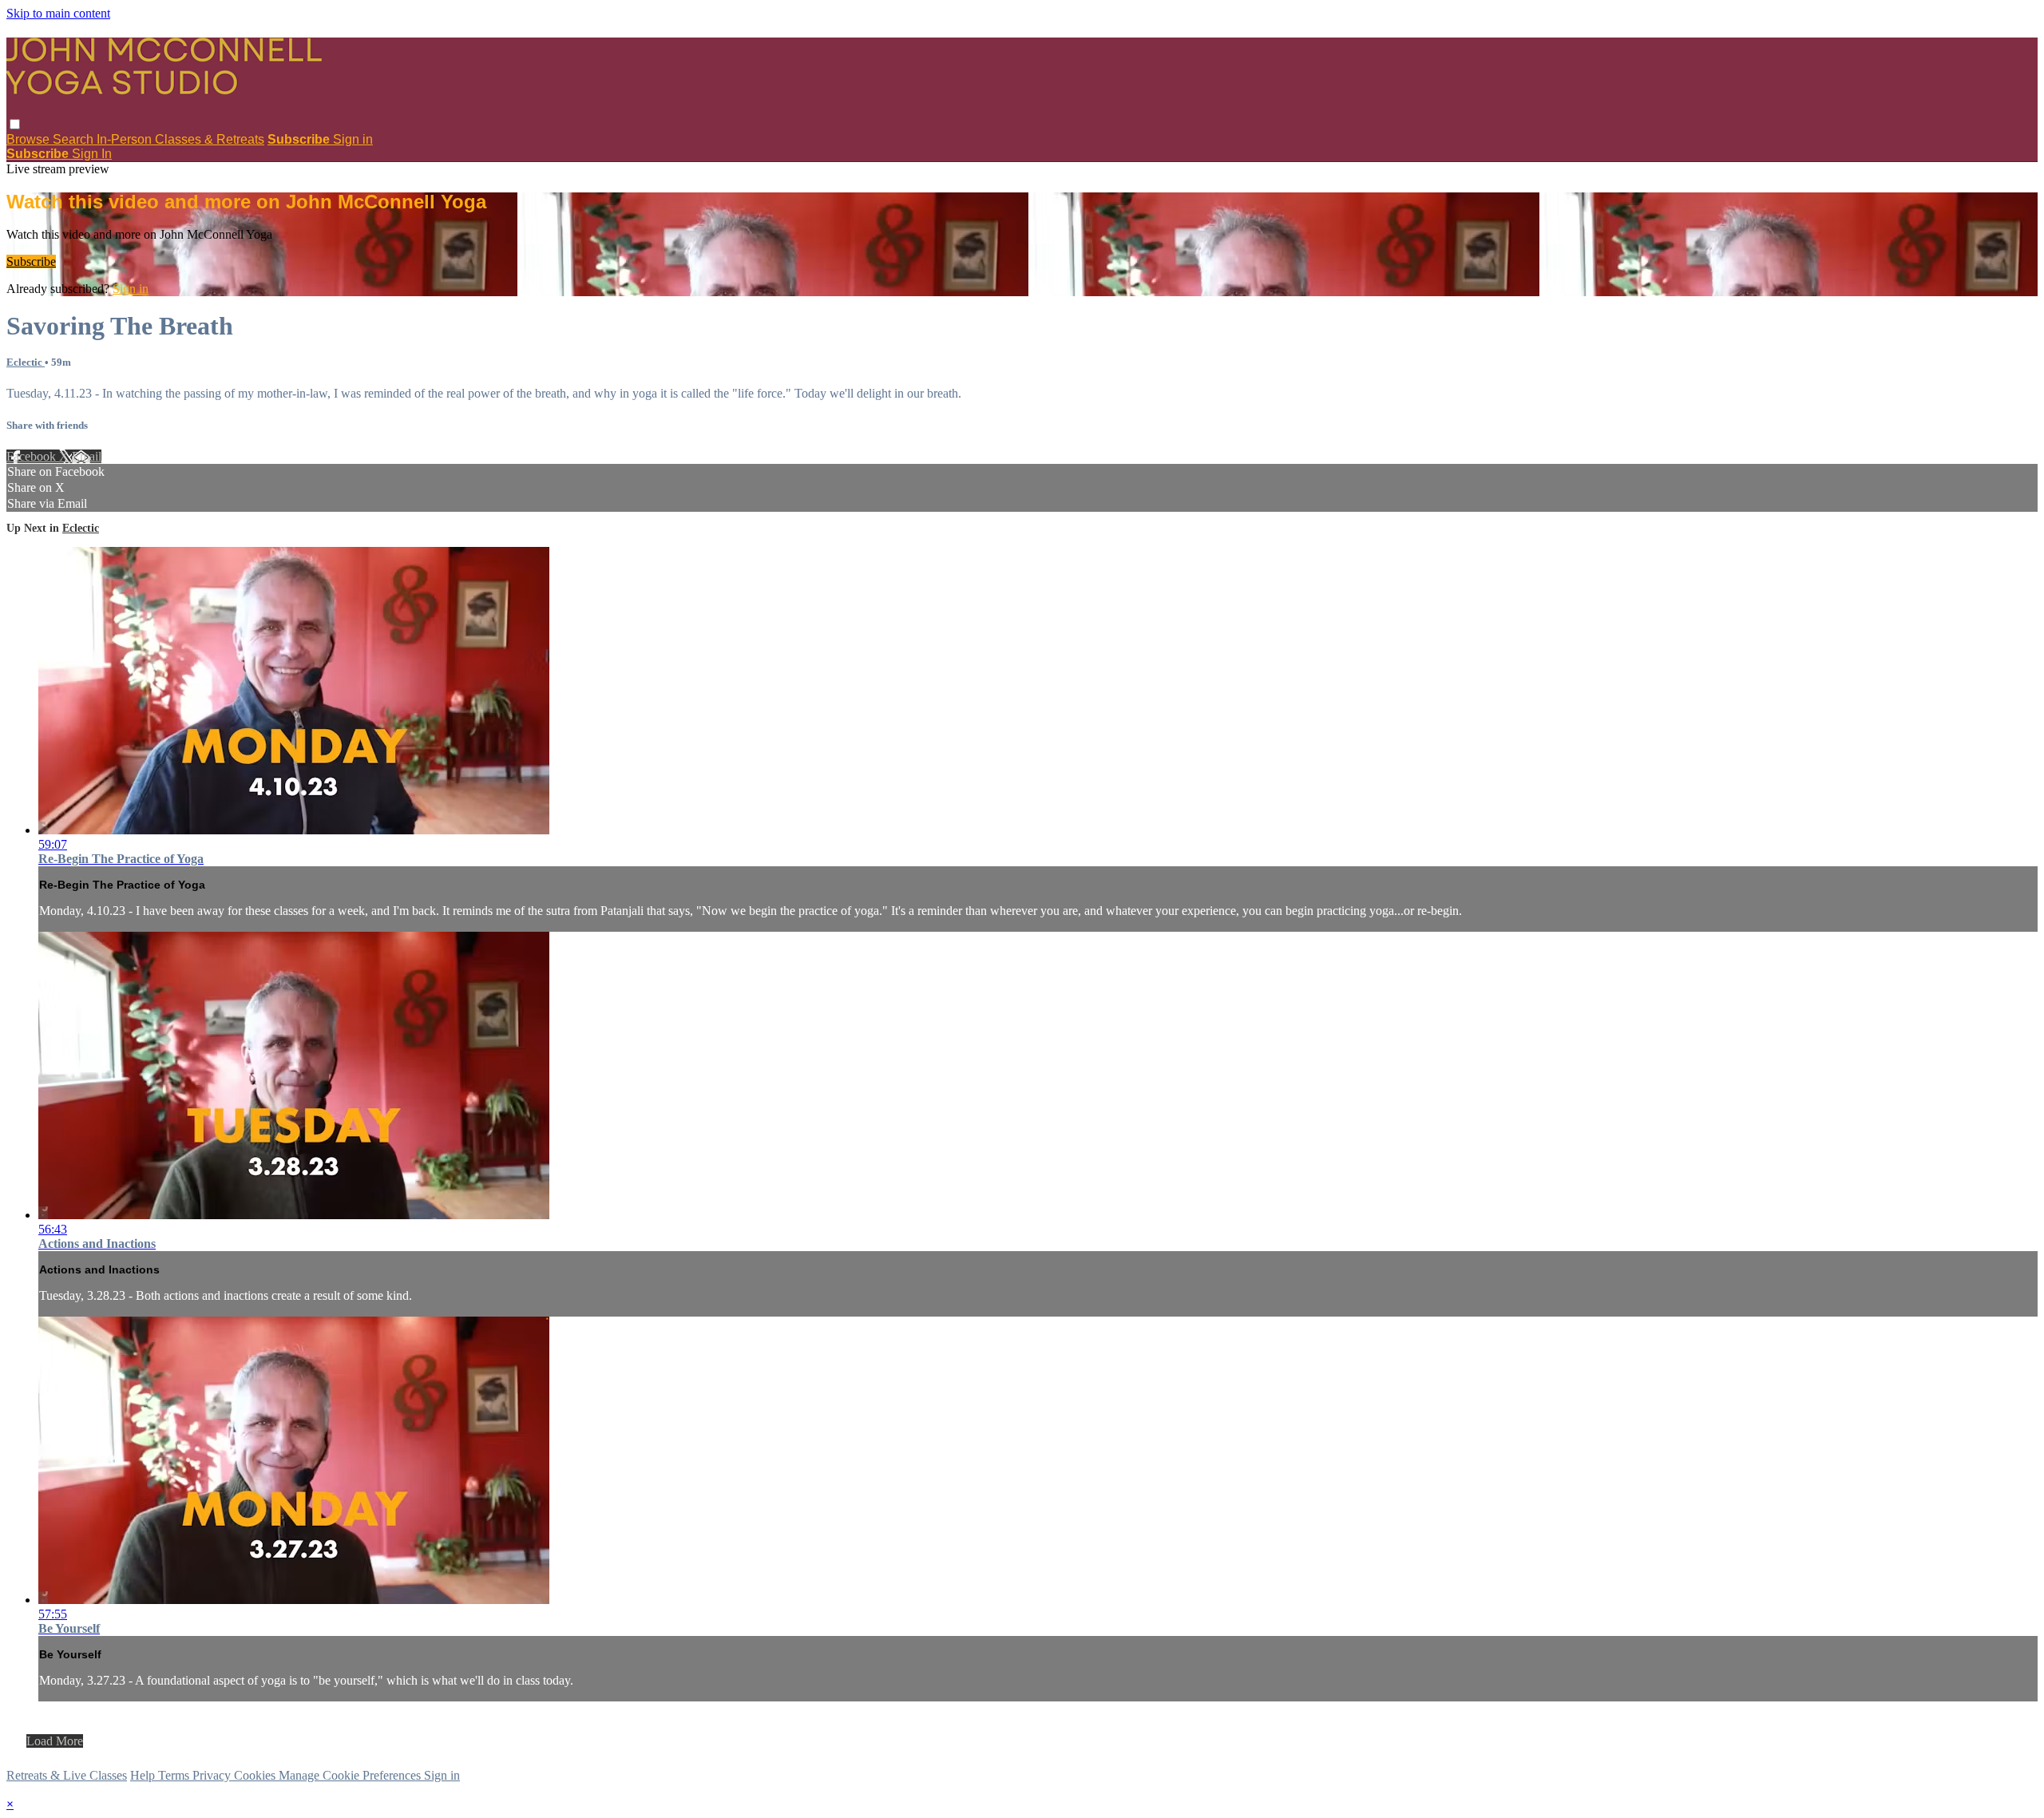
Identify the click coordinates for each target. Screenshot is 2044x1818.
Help (144, 1775)
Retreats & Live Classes (67, 1775)
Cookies (256, 1775)
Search (75, 139)
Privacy (213, 1775)
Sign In (92, 154)
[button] (15, 124)
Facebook (33, 456)
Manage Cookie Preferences (351, 1775)
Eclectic (26, 362)
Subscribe (31, 261)
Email (87, 456)
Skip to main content (58, 13)
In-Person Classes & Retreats (180, 139)
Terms (175, 1775)
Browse (30, 139)
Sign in (353, 139)
